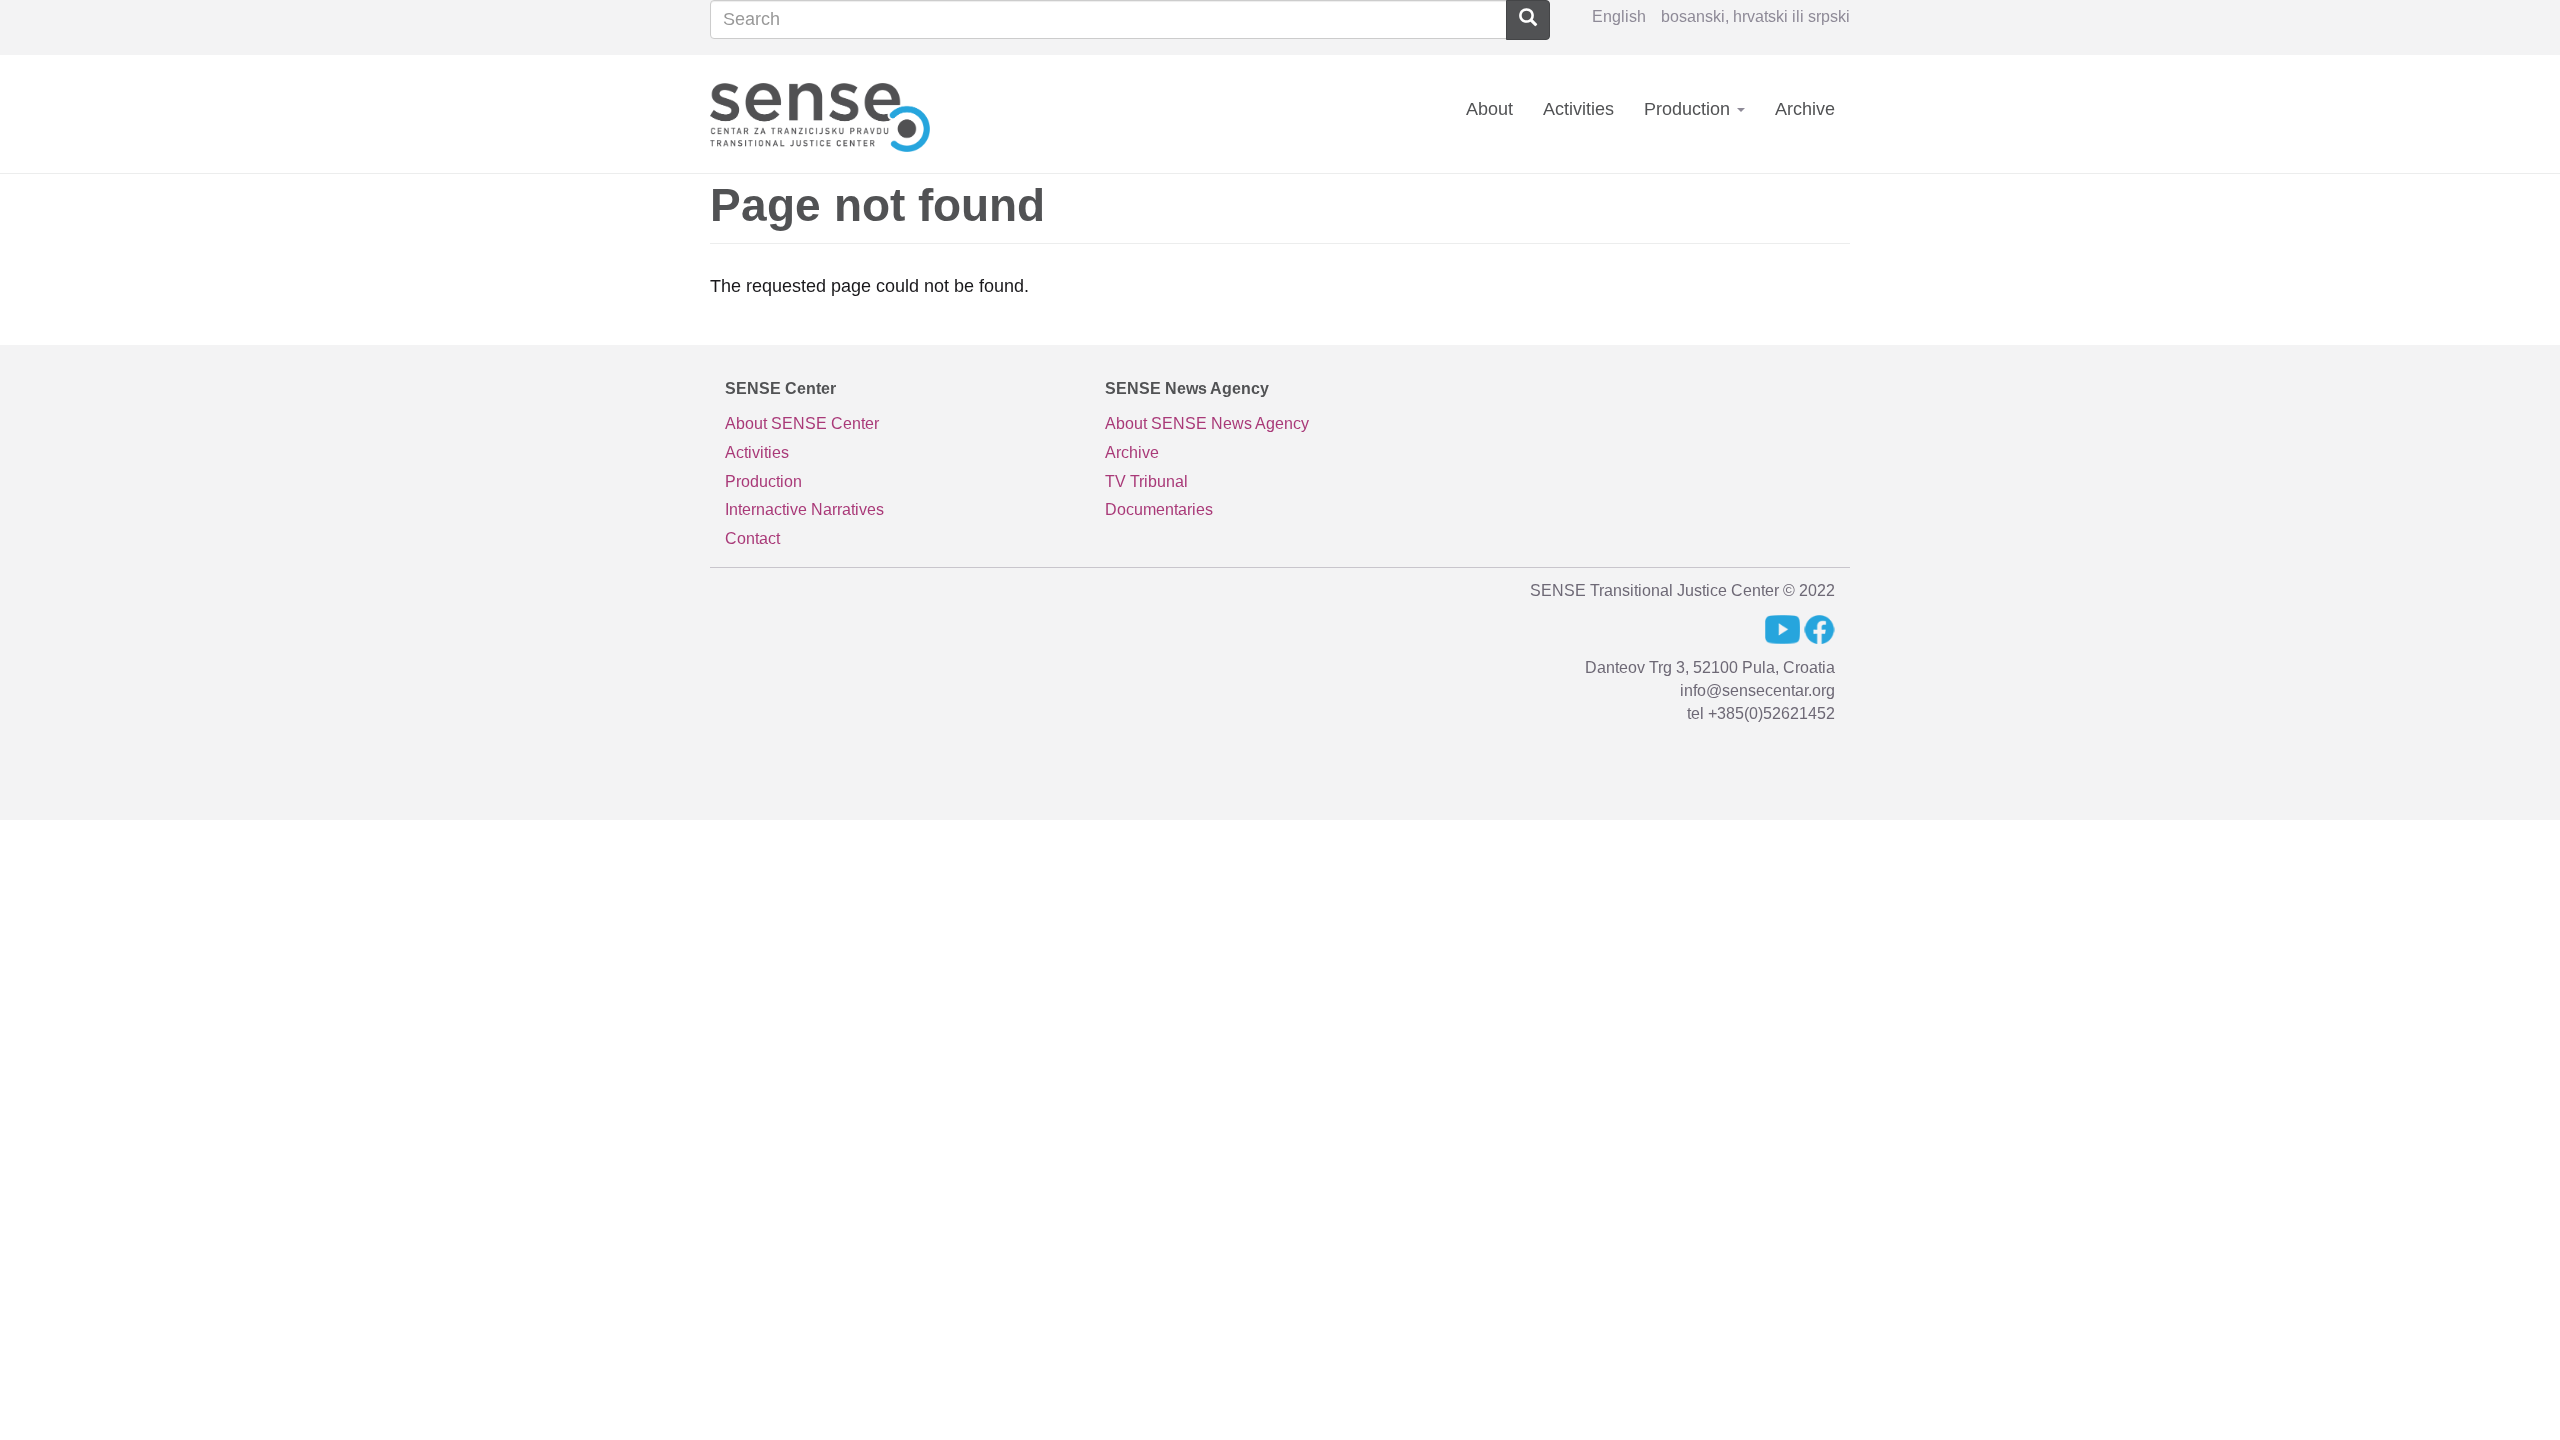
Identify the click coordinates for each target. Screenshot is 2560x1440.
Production (1689, 109)
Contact (752, 538)
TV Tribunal (1146, 481)
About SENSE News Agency (1207, 423)
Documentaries (1159, 509)
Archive (1805, 109)
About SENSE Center (802, 423)
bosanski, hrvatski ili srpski (1755, 16)
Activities (1578, 109)
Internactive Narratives (804, 509)
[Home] (827, 113)
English (1619, 16)
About (1489, 109)
